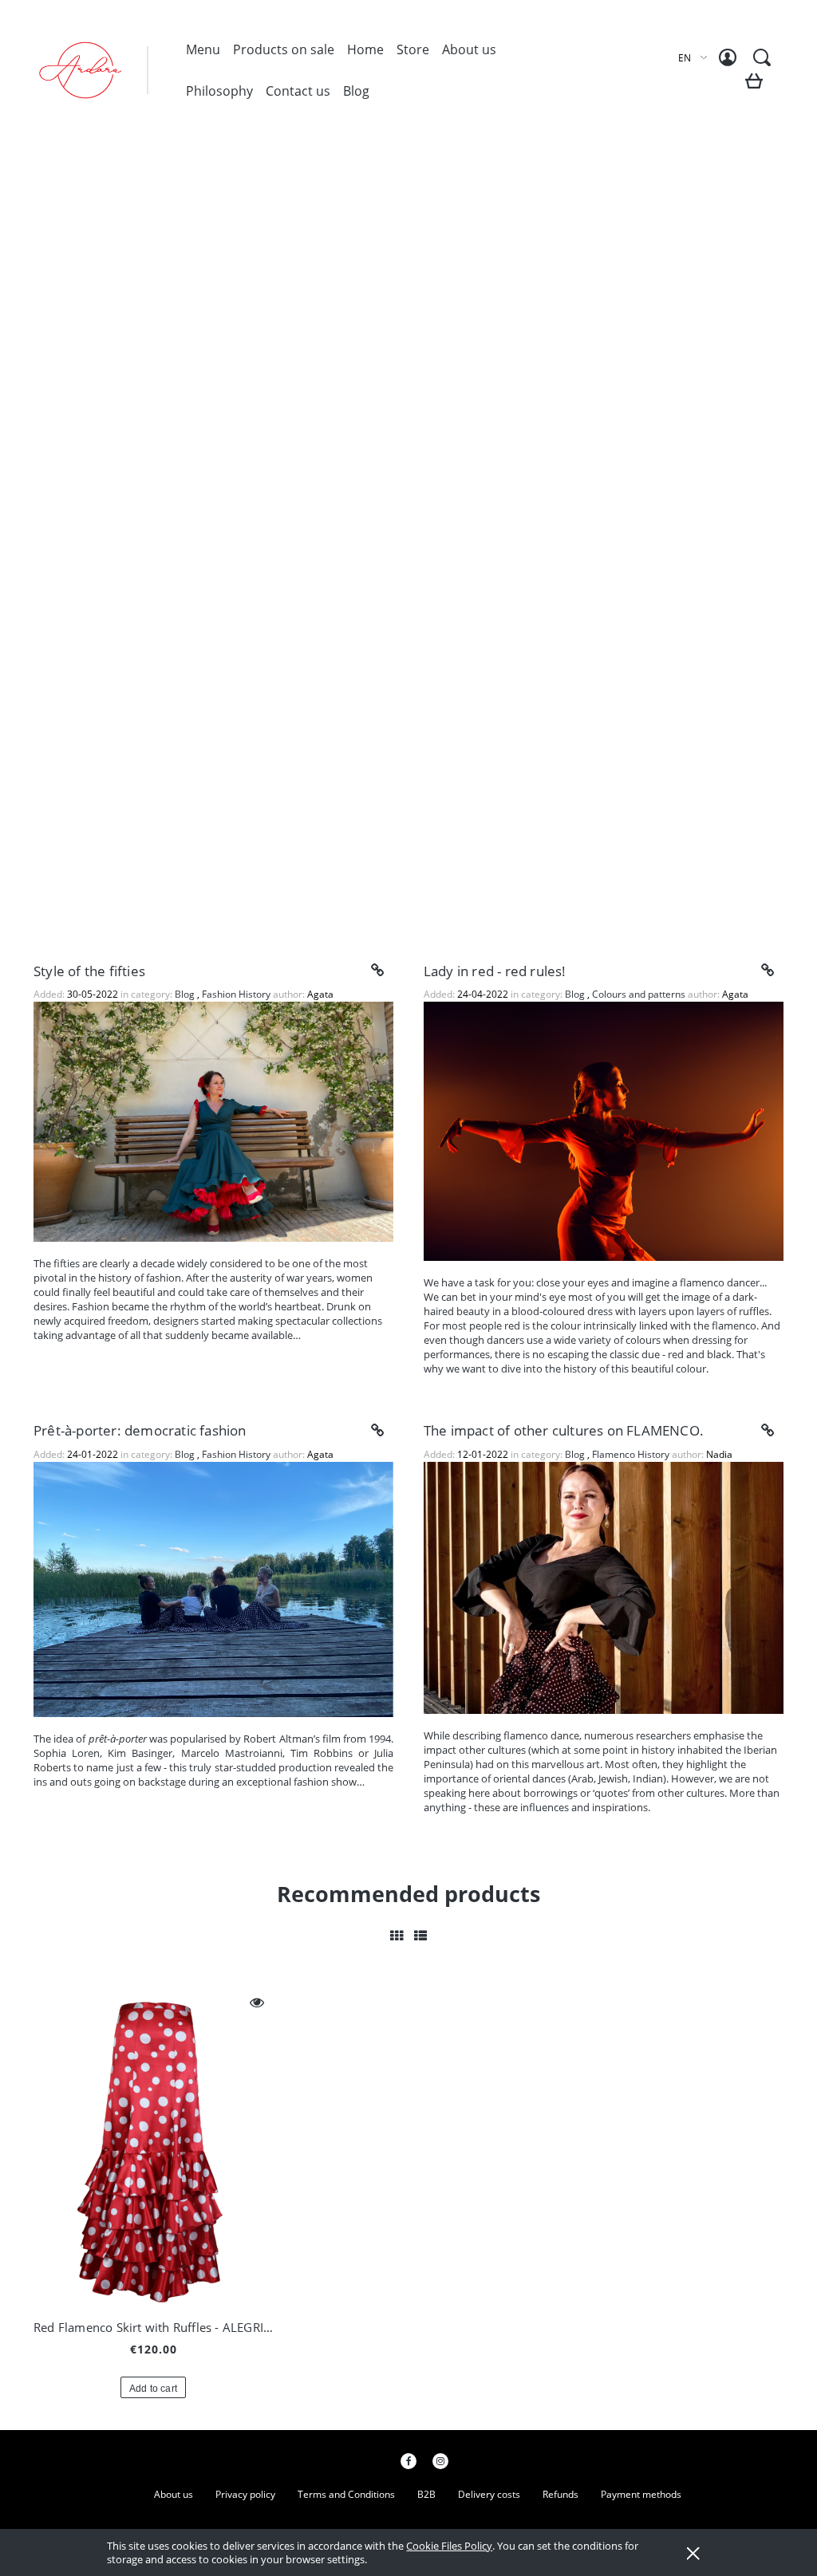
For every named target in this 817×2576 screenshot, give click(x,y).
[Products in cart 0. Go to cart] (757, 87)
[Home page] (109, 70)
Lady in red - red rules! (495, 971)
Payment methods (641, 2494)
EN (685, 58)
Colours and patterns (639, 994)
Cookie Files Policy (449, 2546)
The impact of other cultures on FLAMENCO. (564, 1430)
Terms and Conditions (346, 2494)
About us (174, 2494)
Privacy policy (245, 2494)
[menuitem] (203, 49)
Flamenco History (631, 1454)
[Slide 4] (408, 540)
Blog (186, 994)
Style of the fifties (89, 971)
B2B (426, 2494)
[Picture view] (397, 1936)
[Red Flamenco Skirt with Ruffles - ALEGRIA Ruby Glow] (153, 2146)
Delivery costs (489, 2494)
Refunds (560, 2494)
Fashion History (236, 994)
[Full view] (420, 1936)
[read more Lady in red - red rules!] (768, 971)
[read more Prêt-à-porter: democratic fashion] (377, 1431)
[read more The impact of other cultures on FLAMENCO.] (768, 1431)
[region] (408, 540)
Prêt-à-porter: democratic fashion (140, 1430)
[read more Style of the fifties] (377, 971)
